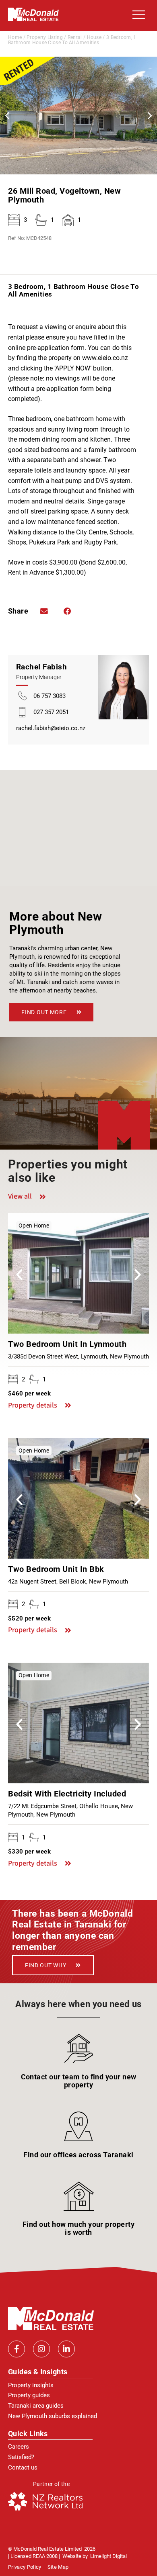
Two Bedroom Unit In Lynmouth (67, 1344)
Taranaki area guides (36, 2406)
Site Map (58, 2567)
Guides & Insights (38, 2372)
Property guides (29, 2395)
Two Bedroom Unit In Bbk (56, 1569)
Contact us (23, 2468)
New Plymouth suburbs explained (53, 2416)
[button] (137, 15)
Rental (75, 37)
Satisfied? (21, 2457)
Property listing (45, 37)
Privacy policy (25, 2567)
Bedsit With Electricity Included (67, 1794)
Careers (19, 2447)
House (94, 37)
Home (15, 37)
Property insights (31, 2385)
